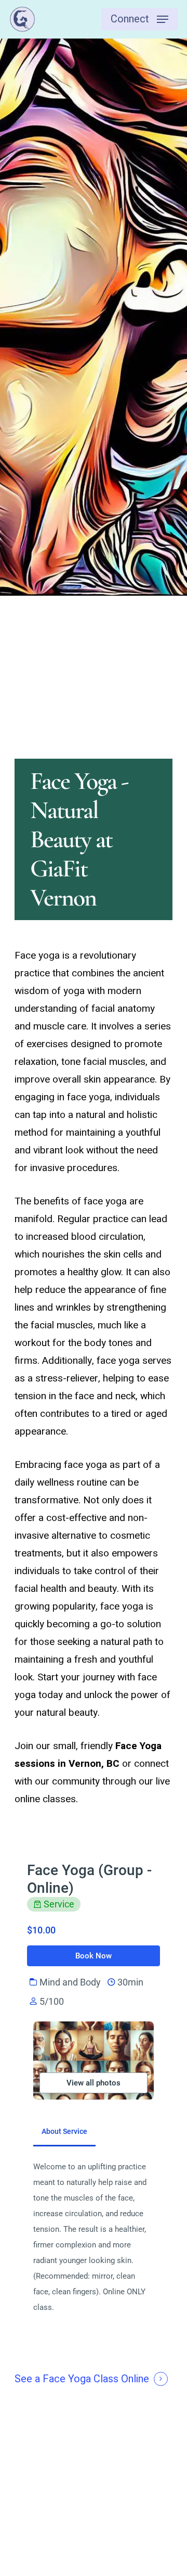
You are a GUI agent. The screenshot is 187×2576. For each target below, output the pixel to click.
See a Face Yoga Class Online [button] (82, 2379)
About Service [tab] (64, 2131)
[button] (139, 19)
